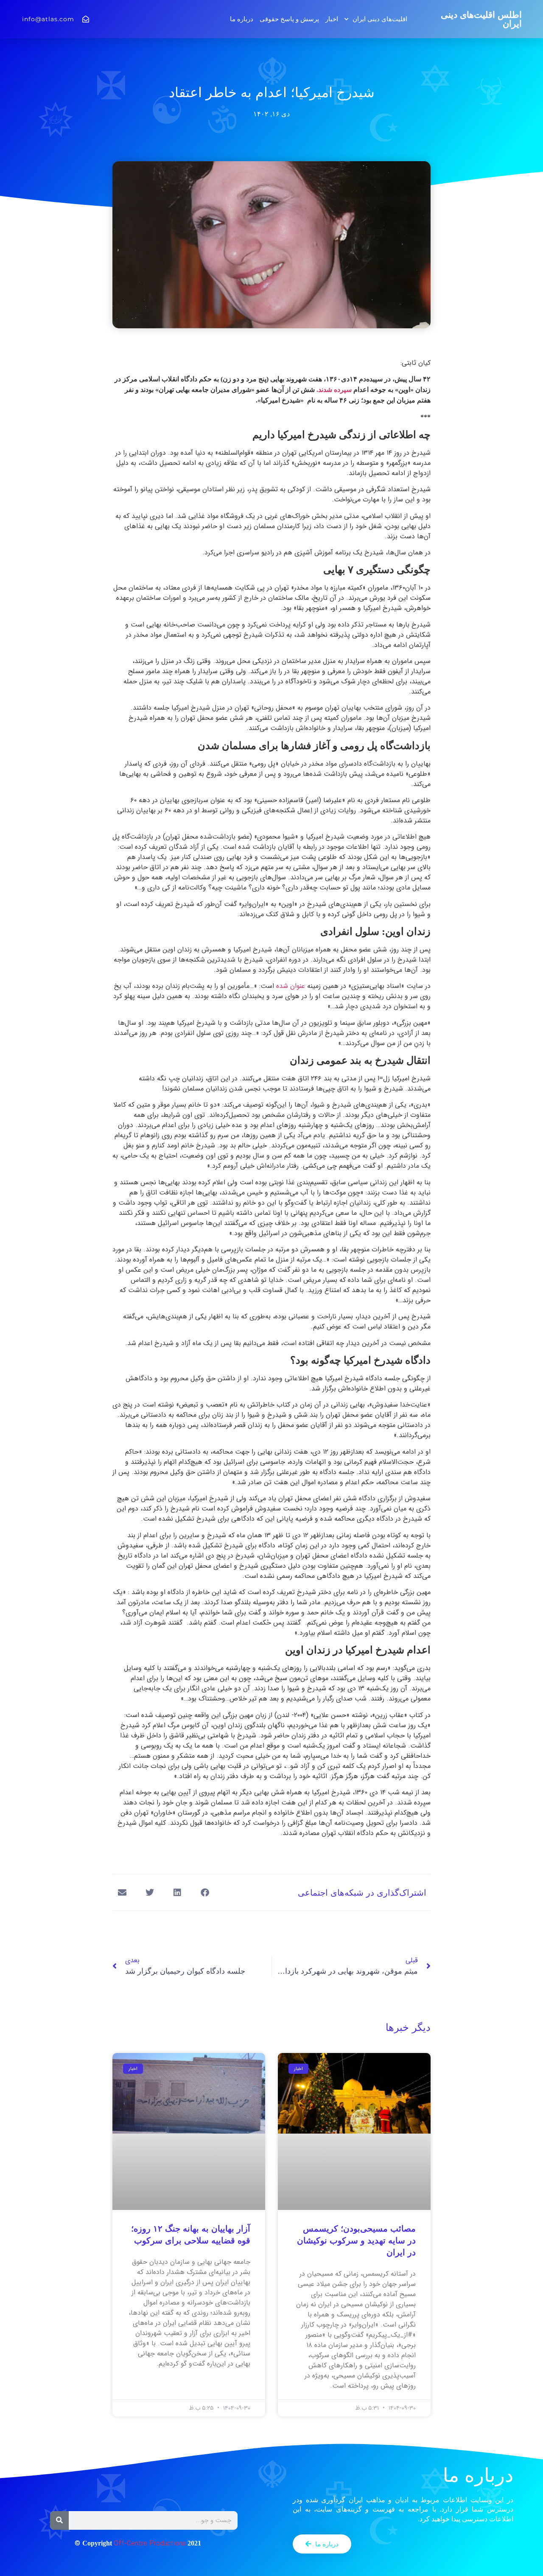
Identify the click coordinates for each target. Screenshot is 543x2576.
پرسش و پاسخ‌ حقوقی (289, 19)
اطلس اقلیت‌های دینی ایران (481, 19)
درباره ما (242, 19)
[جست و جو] (59, 2520)
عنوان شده (291, 986)
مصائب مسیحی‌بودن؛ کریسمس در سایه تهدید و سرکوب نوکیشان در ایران (356, 2240)
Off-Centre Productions (150, 2544)
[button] (205, 1892)
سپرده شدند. (334, 390)
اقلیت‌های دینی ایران (380, 19)
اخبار (332, 19)
